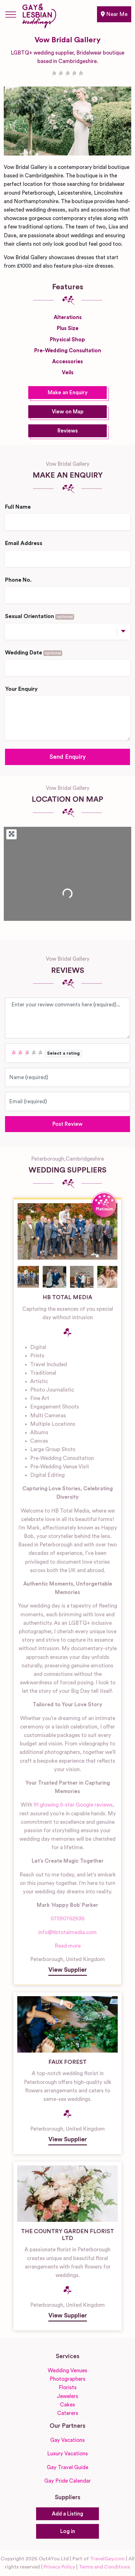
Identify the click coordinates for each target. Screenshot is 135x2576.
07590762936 (67, 1919)
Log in (68, 2531)
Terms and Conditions (104, 2567)
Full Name (18, 507)
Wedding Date (33, 653)
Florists (68, 2387)
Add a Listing (67, 2514)
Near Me (116, 14)
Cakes (67, 2405)
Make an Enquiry (68, 393)
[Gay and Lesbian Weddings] (39, 15)
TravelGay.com (107, 2559)
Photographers (67, 2379)
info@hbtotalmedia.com (67, 1932)
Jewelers (67, 2396)
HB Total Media (67, 1297)
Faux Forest (67, 2062)
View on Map (68, 412)
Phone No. (18, 580)
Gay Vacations (67, 2440)
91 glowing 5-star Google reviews (73, 1805)
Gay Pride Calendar (67, 2481)
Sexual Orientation (39, 616)
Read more (68, 1946)
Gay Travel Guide (67, 2467)
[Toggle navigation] (11, 14)
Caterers (68, 2413)
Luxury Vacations (67, 2454)
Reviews (68, 431)
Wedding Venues (67, 2371)
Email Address (24, 543)
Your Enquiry (21, 689)
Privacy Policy (59, 2567)
